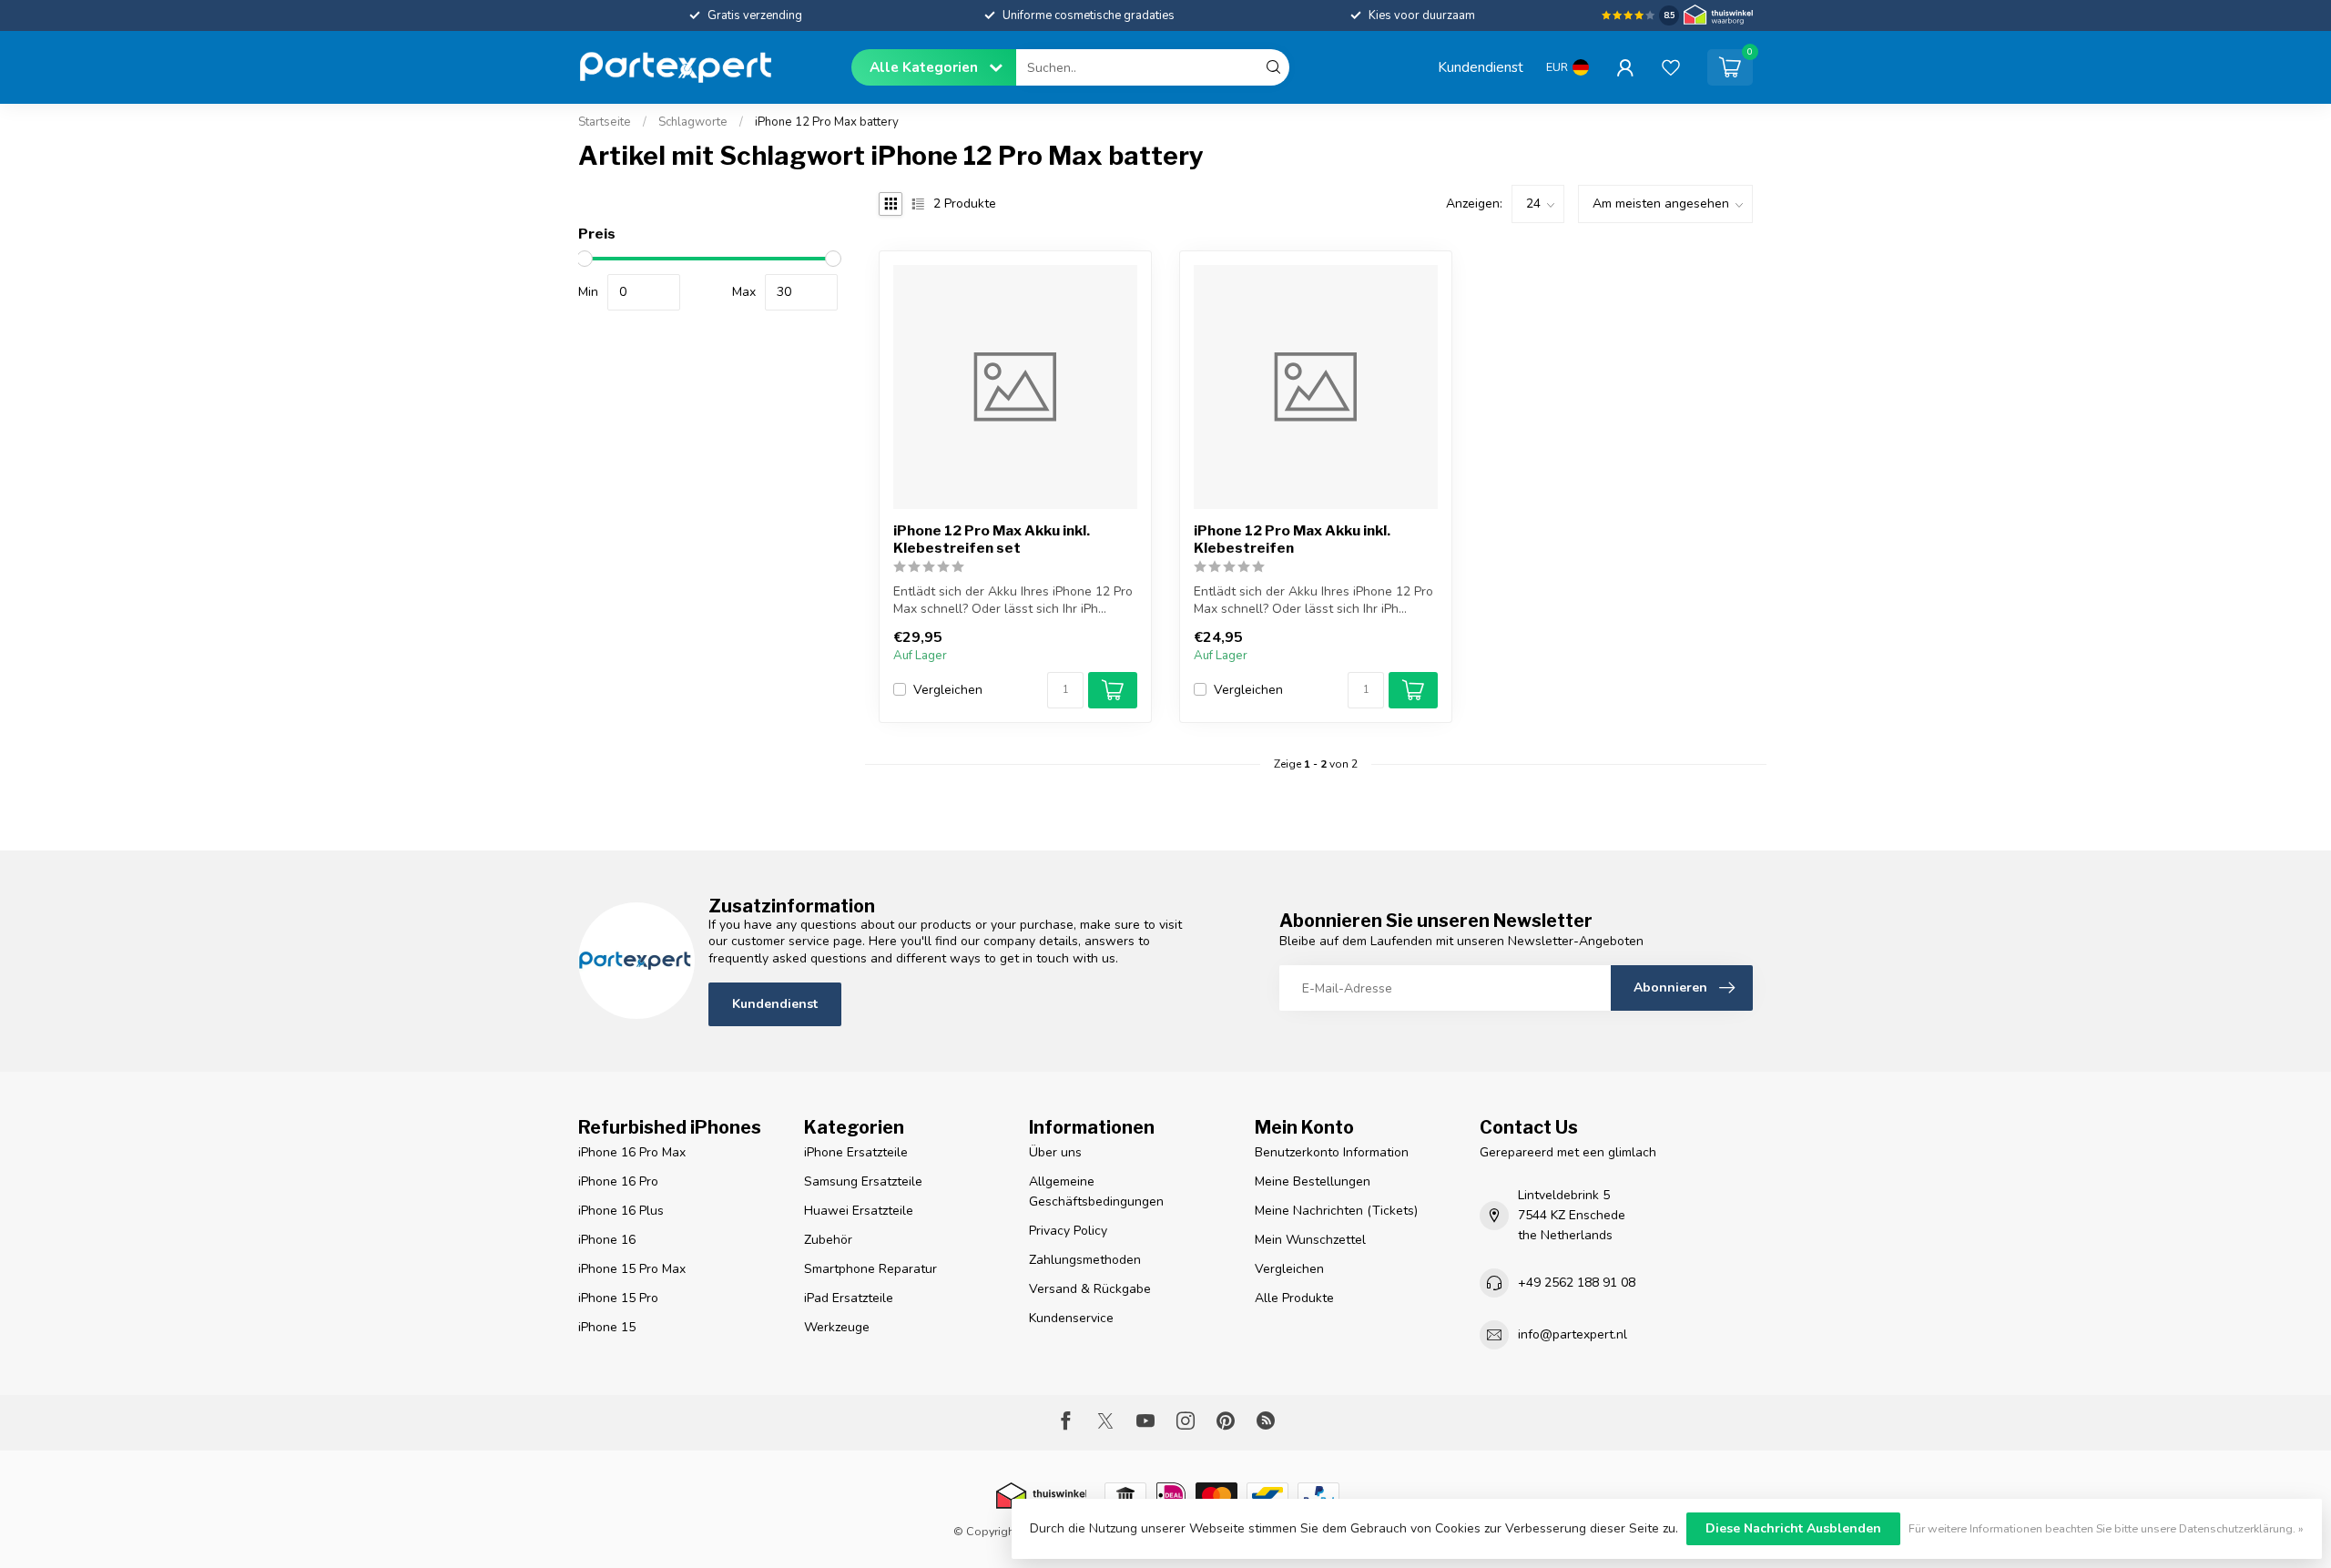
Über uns (1055, 1152)
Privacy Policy (1068, 1231)
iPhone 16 (607, 1240)
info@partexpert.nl (1573, 1334)
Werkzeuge (837, 1327)
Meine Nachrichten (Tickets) (1336, 1211)
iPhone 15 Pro (618, 1298)
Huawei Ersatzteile (859, 1211)
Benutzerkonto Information (1332, 1152)
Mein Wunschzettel (1310, 1240)
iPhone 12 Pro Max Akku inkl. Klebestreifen (1292, 539)
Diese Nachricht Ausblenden (1793, 1528)
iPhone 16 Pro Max (632, 1152)
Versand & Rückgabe (1090, 1289)
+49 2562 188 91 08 (1577, 1283)
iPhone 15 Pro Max (632, 1269)
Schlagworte (693, 122)
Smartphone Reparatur (870, 1269)
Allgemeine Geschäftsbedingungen (1096, 1191)
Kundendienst (1481, 67)
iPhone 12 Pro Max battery (827, 122)
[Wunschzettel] (1671, 67)
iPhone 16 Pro (618, 1181)
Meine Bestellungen (1313, 1181)
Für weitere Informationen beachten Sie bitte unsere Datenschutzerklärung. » (2106, 1528)
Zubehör (828, 1240)
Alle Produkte (1294, 1298)
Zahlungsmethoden (1085, 1260)
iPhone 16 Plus (621, 1211)
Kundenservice (1071, 1318)
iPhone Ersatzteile (856, 1152)
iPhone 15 (607, 1327)
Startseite (605, 122)
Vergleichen (948, 690)
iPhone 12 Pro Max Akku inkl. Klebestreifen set (992, 539)
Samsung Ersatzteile (863, 1181)
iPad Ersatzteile (849, 1298)
